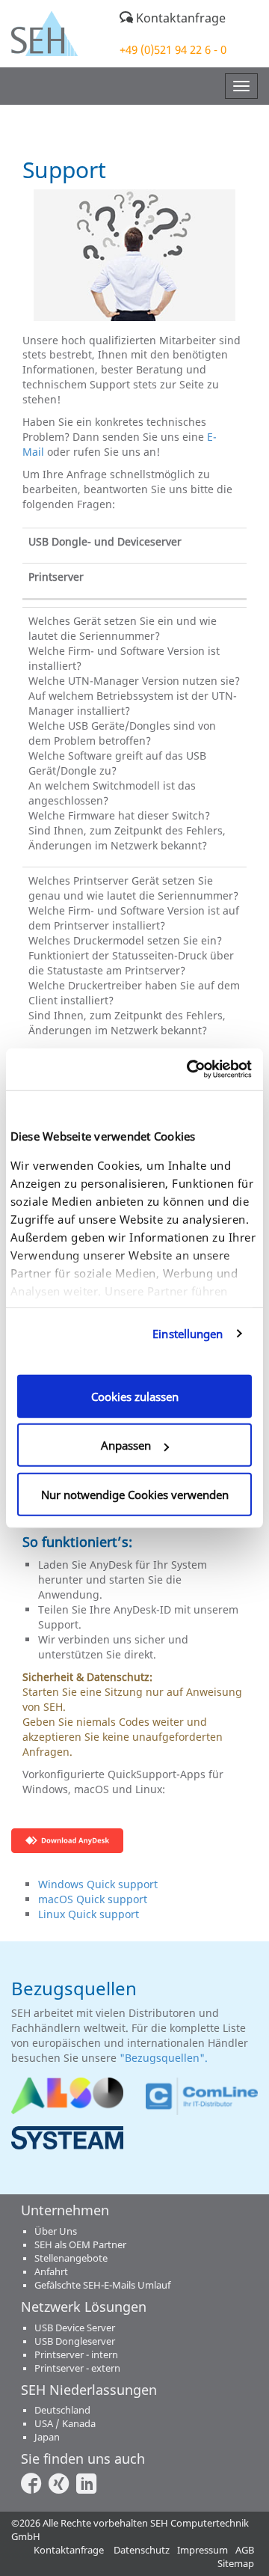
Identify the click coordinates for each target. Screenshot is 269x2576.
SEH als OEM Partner (80, 2245)
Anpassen (126, 1445)
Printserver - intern (76, 2355)
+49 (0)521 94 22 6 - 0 (173, 49)
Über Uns (56, 2231)
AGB (245, 2550)
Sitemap (236, 2564)
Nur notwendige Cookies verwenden (135, 1494)
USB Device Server (75, 2328)
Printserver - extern (77, 2368)
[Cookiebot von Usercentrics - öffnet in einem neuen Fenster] (190, 1069)
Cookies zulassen (135, 1396)
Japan (47, 2437)
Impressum (202, 2550)
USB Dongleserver (75, 2341)
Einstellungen (188, 1334)
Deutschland (62, 2410)
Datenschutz (142, 2550)
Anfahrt (51, 2272)
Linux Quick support (89, 1914)
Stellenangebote (71, 2258)
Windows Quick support (98, 1884)
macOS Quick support (93, 1899)
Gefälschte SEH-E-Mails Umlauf (102, 2285)
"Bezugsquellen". (165, 2058)
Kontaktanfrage (179, 18)
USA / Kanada (65, 2424)
